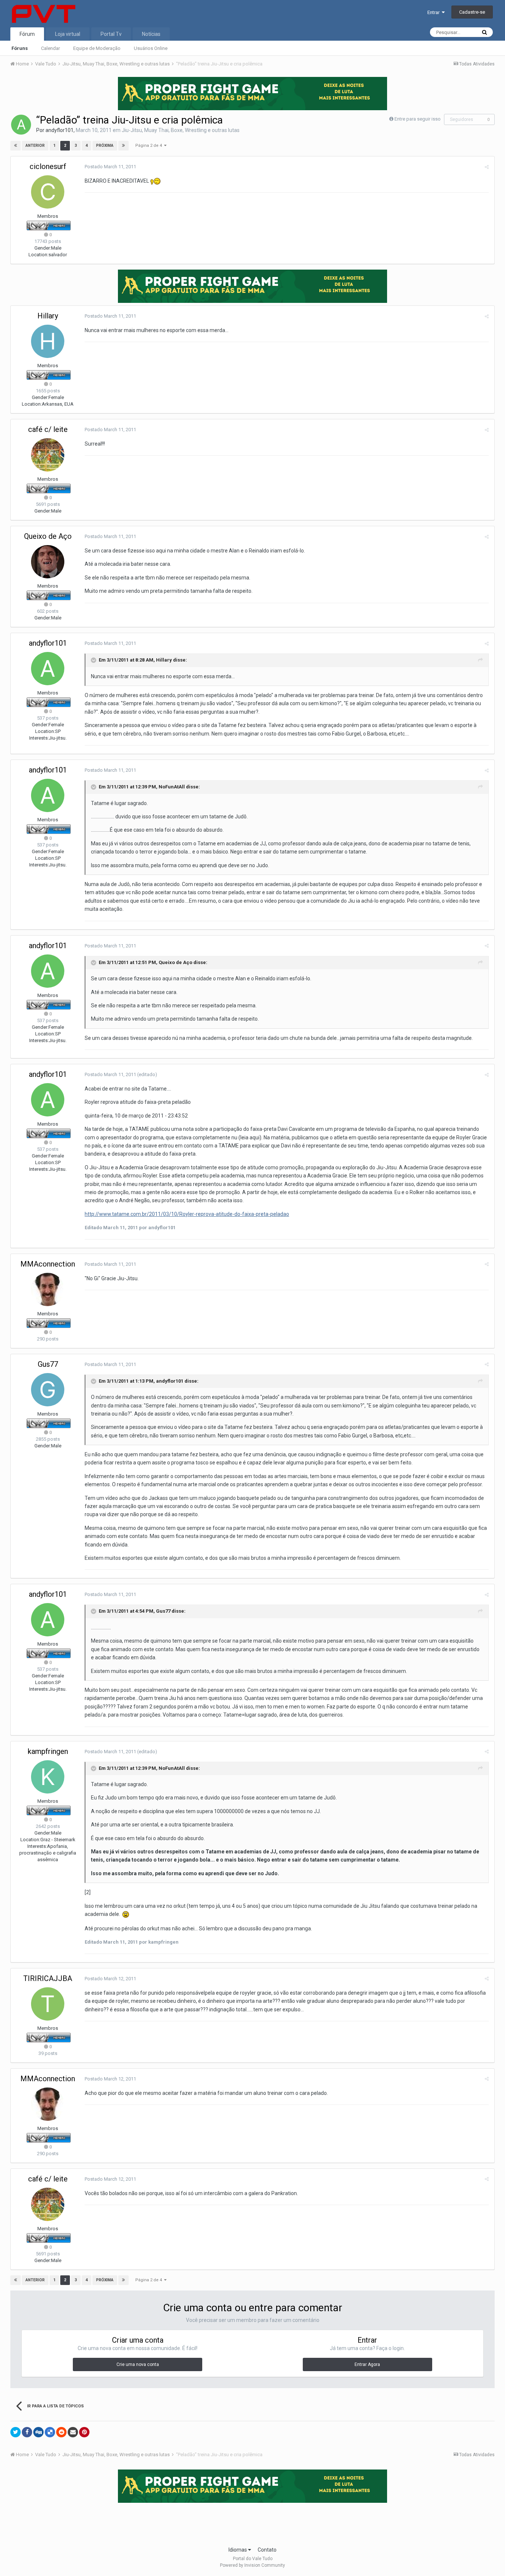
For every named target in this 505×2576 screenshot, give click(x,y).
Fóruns (20, 48)
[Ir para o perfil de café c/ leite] (48, 455)
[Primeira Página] (16, 146)
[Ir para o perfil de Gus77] (48, 1390)
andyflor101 (60, 130)
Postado (110, 167)
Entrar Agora (367, 2364)
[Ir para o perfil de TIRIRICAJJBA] (48, 2004)
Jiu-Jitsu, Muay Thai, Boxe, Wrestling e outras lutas (181, 130)
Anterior (35, 146)
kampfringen (48, 1751)
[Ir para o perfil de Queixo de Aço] (48, 562)
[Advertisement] (253, 2522)
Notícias (151, 34)
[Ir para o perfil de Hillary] (48, 341)
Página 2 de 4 (150, 146)
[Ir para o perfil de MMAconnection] (48, 1289)
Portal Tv (111, 34)
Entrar (435, 12)
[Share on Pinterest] (84, 2432)
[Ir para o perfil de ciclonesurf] (48, 192)
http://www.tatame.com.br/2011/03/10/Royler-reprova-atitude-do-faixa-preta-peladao (187, 1214)
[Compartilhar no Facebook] (27, 2432)
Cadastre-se (472, 12)
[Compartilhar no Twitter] (16, 2432)
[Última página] (123, 146)
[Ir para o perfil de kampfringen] (48, 1777)
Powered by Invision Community (253, 2565)
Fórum (27, 34)
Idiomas (238, 2550)
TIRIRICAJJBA (48, 1978)
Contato (267, 2550)
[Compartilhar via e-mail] (73, 2432)
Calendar (50, 48)
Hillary (48, 316)
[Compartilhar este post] (487, 167)
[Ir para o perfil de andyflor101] (21, 125)
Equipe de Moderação (97, 48)
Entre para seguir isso (418, 119)
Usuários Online (151, 48)
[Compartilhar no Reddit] (61, 2432)
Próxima (105, 146)
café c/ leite (48, 429)
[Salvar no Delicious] (50, 2432)
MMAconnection (48, 1264)
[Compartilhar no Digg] (38, 2432)
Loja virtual (68, 34)
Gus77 (48, 1364)
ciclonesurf (48, 166)
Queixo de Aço (48, 536)
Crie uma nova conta (138, 2364)
